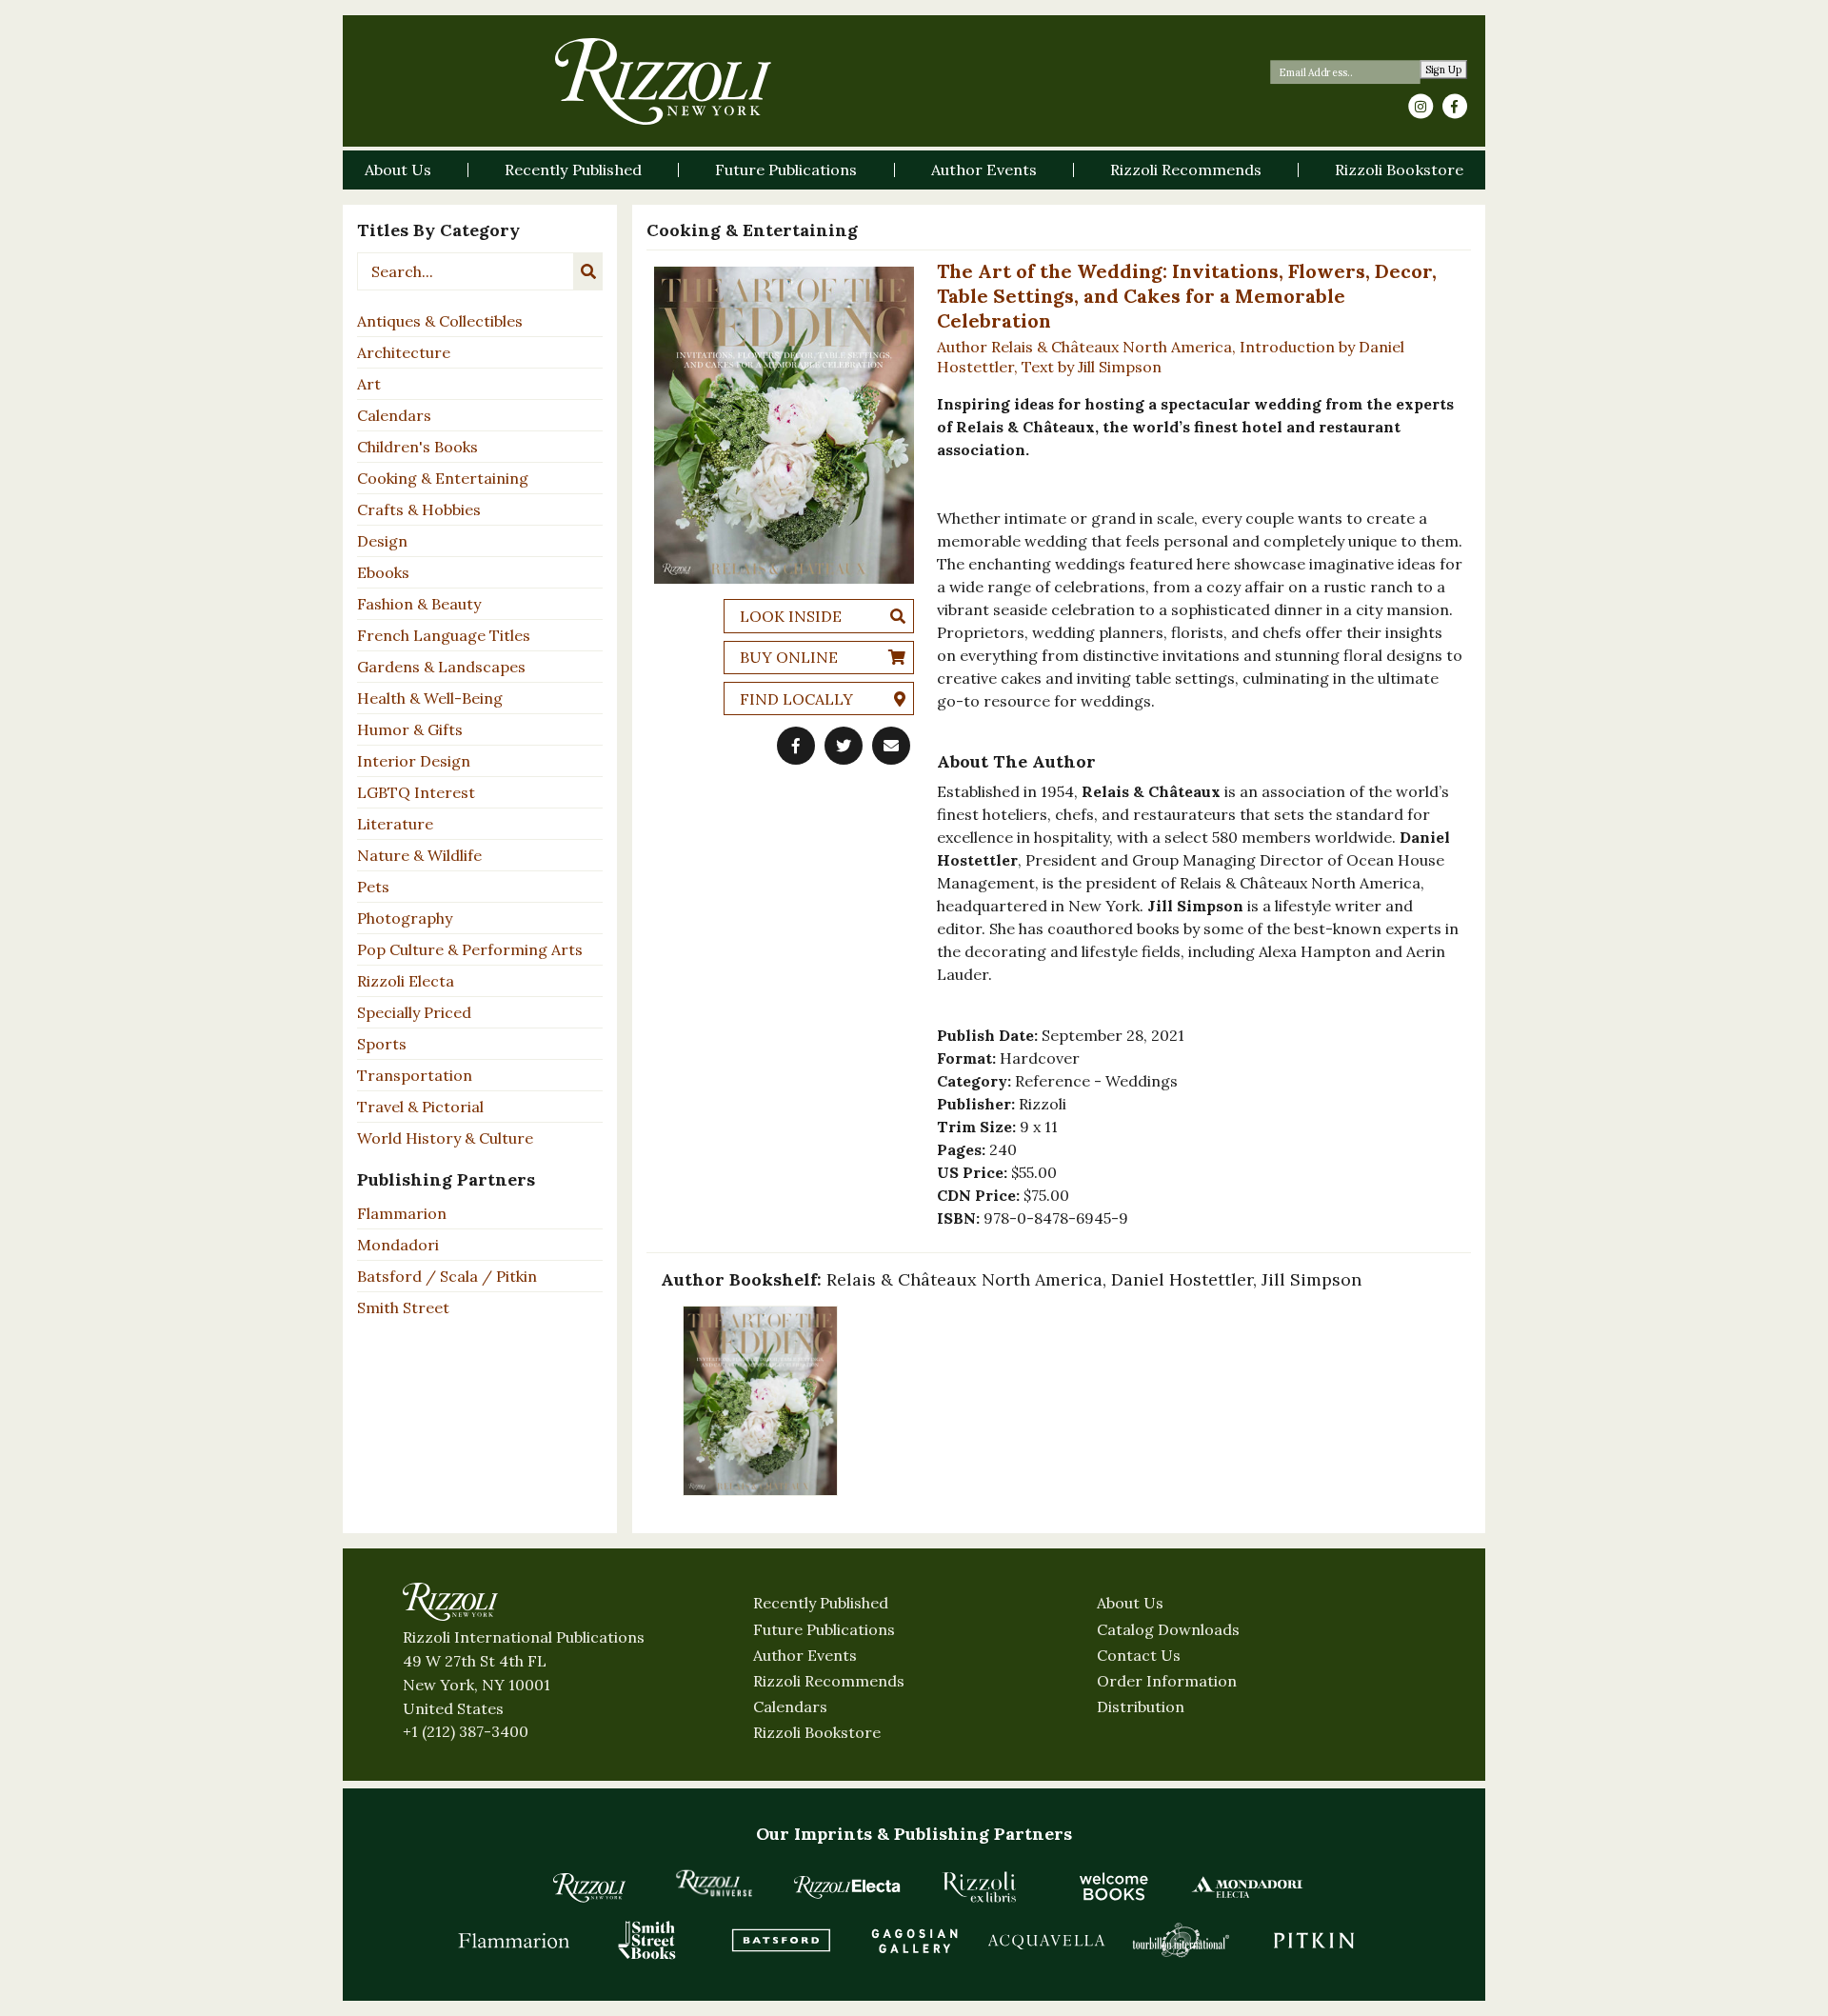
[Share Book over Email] (891, 746)
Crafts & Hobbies (419, 509)
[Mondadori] (1247, 1886)
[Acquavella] (1047, 1940)
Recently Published (821, 1603)
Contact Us (1139, 1655)
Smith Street (403, 1307)
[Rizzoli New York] (663, 81)
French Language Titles (444, 635)
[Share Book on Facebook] (796, 746)
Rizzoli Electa (406, 981)
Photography (405, 918)
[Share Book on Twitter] (844, 746)
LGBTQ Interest (416, 792)
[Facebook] (1455, 107)
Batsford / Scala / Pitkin (447, 1276)
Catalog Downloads (1168, 1629)
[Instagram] (1421, 107)
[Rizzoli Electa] (847, 1886)
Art (369, 384)
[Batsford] (781, 1940)
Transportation (415, 1075)
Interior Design (414, 761)
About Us (1130, 1603)
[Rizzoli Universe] (714, 1883)
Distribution (1141, 1707)
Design (382, 541)
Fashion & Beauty (419, 604)
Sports (382, 1044)
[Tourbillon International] (1181, 1940)
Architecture (404, 352)
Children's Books (417, 447)
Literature (395, 824)
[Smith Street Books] (647, 1940)
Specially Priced (414, 1012)
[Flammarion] (514, 1940)
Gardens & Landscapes (441, 667)
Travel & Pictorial (420, 1107)
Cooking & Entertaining (443, 478)
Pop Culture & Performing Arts (470, 949)
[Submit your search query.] (588, 271)
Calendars (394, 415)
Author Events (805, 1655)
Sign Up (1444, 70)
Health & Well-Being (430, 698)
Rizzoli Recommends (829, 1681)
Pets (373, 887)
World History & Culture (445, 1138)
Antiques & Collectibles (440, 321)
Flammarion (402, 1213)
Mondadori (398, 1245)
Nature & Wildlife (419, 855)
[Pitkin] (1314, 1940)
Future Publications (824, 1629)
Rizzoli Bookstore (817, 1732)
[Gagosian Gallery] (914, 1940)
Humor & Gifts (410, 729)
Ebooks (383, 572)
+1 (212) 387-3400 (466, 1731)
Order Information (1167, 1681)
